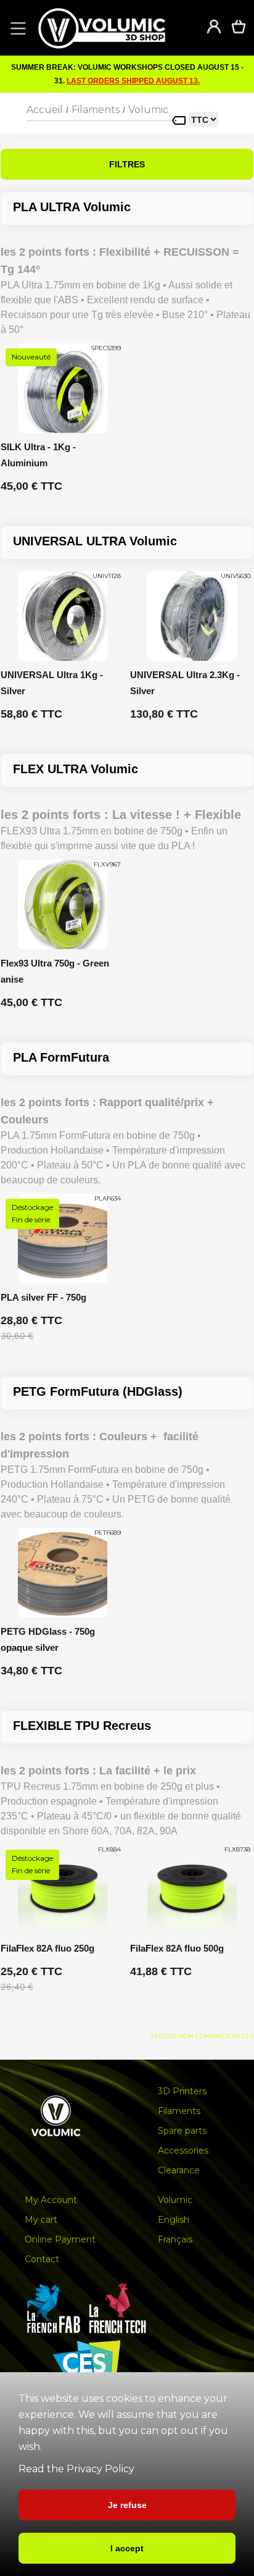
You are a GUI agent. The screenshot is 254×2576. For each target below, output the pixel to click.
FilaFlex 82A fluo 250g (47, 1948)
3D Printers (182, 2091)
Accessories (183, 2150)
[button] (16, 28)
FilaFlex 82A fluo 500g (177, 1948)
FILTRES (127, 164)
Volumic (148, 110)
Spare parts (182, 2131)
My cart (41, 2220)
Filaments (96, 110)
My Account (51, 2200)
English (174, 2220)
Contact (42, 2259)
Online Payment (60, 2239)
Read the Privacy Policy (76, 2469)
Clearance (179, 2170)
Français (175, 2239)
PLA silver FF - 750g (43, 1297)
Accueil (45, 110)
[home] (114, 28)
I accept (127, 2548)
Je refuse (127, 2505)
